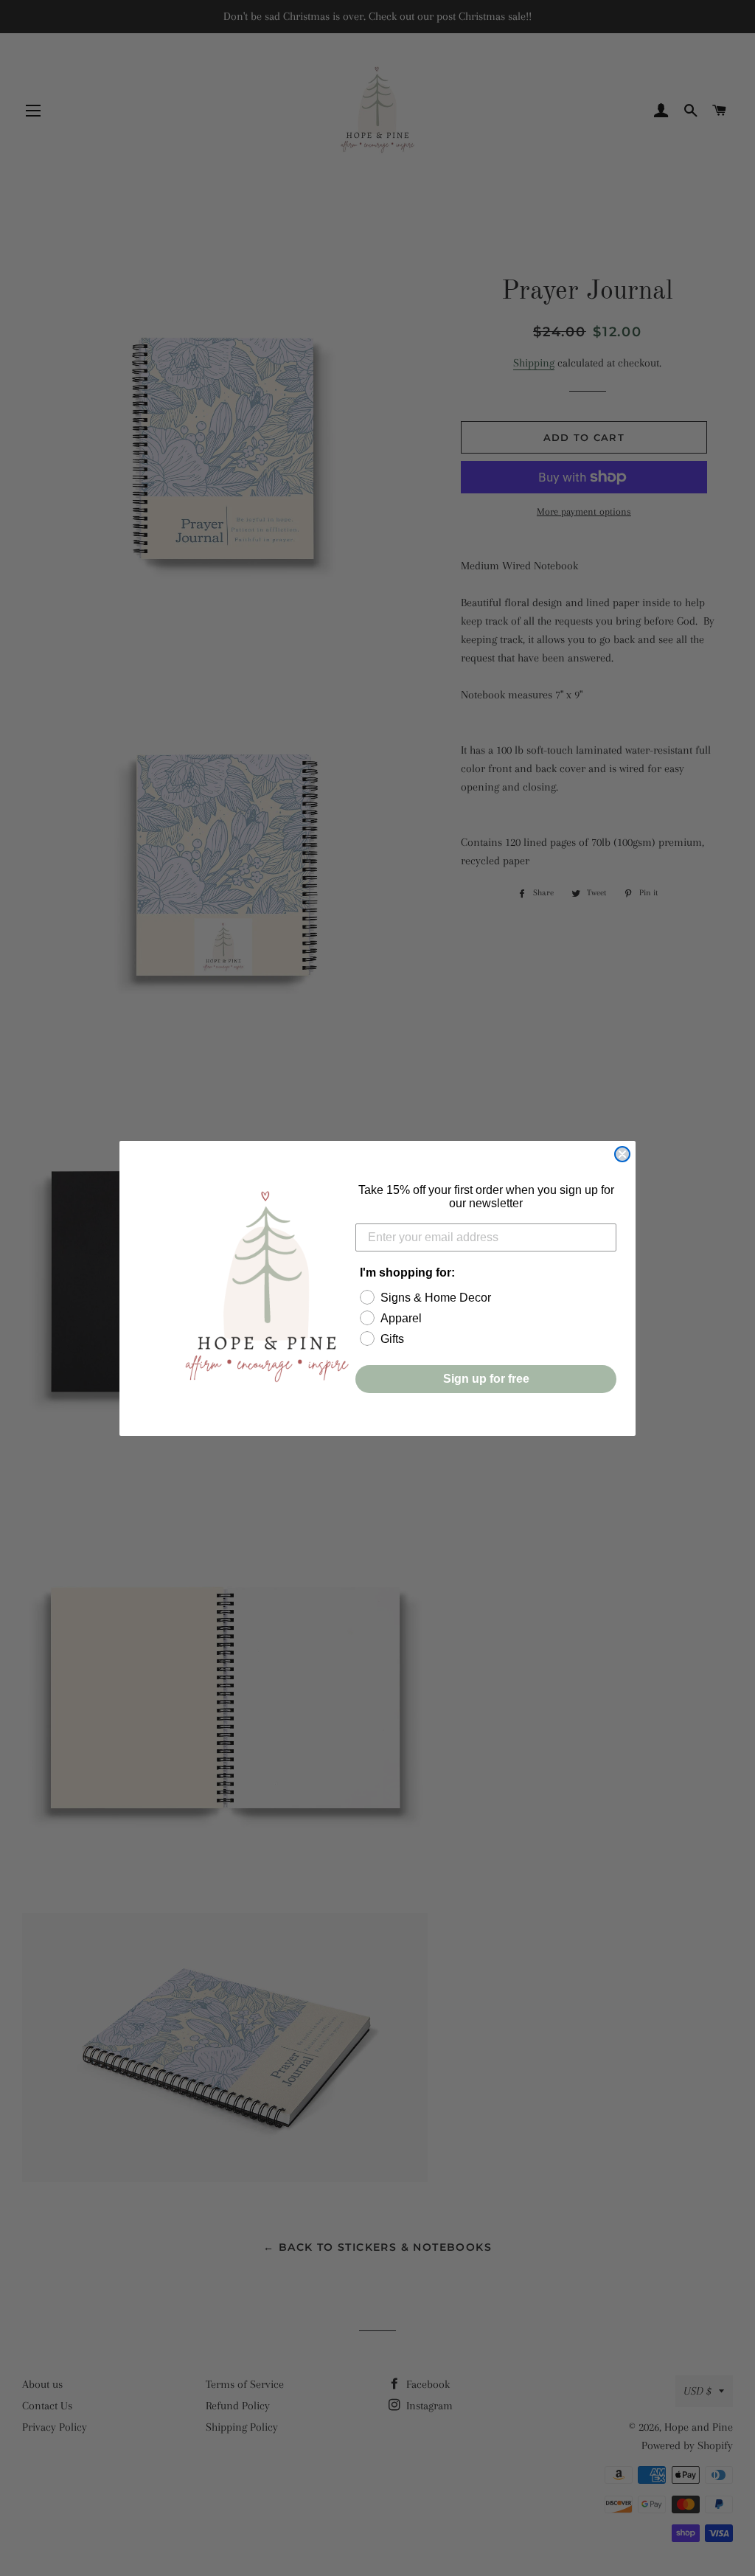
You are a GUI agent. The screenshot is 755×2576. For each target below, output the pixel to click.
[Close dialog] (622, 1154)
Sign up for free (486, 1379)
